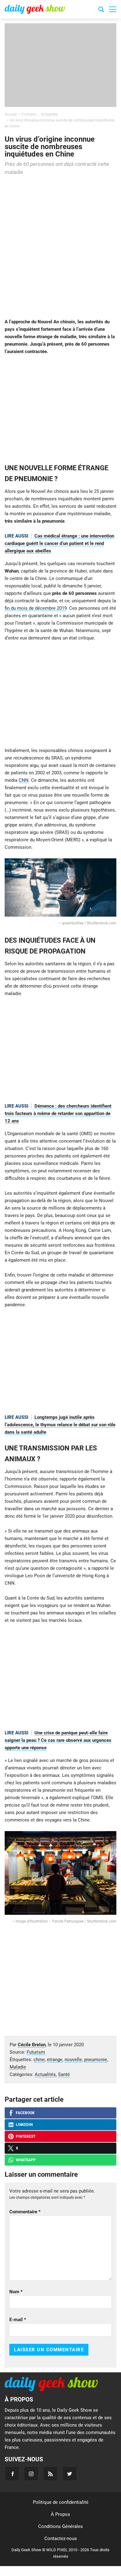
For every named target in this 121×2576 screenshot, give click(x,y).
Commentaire (25, 2212)
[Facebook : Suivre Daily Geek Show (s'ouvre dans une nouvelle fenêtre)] (12, 2474)
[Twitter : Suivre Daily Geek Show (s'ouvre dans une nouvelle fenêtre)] (70, 2474)
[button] (113, 9)
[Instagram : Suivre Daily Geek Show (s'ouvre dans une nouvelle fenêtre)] (31, 2474)
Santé (64, 2074)
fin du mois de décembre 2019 (36, 608)
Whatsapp (26, 2160)
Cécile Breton (32, 2045)
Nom (16, 2292)
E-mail (18, 2320)
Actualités (45, 2074)
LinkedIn (24, 2125)
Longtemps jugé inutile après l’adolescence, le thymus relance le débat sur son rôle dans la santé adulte (60, 1425)
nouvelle (73, 2060)
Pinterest (26, 2136)
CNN (24, 780)
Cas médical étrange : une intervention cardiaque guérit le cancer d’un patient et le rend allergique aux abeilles (59, 543)
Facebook (25, 2113)
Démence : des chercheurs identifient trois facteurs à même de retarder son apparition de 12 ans (58, 1113)
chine (39, 2060)
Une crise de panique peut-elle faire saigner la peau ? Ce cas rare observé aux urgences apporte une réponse (58, 1740)
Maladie (18, 2067)
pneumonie (96, 2060)
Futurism (36, 2052)
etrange (55, 2060)
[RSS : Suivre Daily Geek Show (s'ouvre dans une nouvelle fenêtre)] (50, 2474)
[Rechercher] (101, 10)
